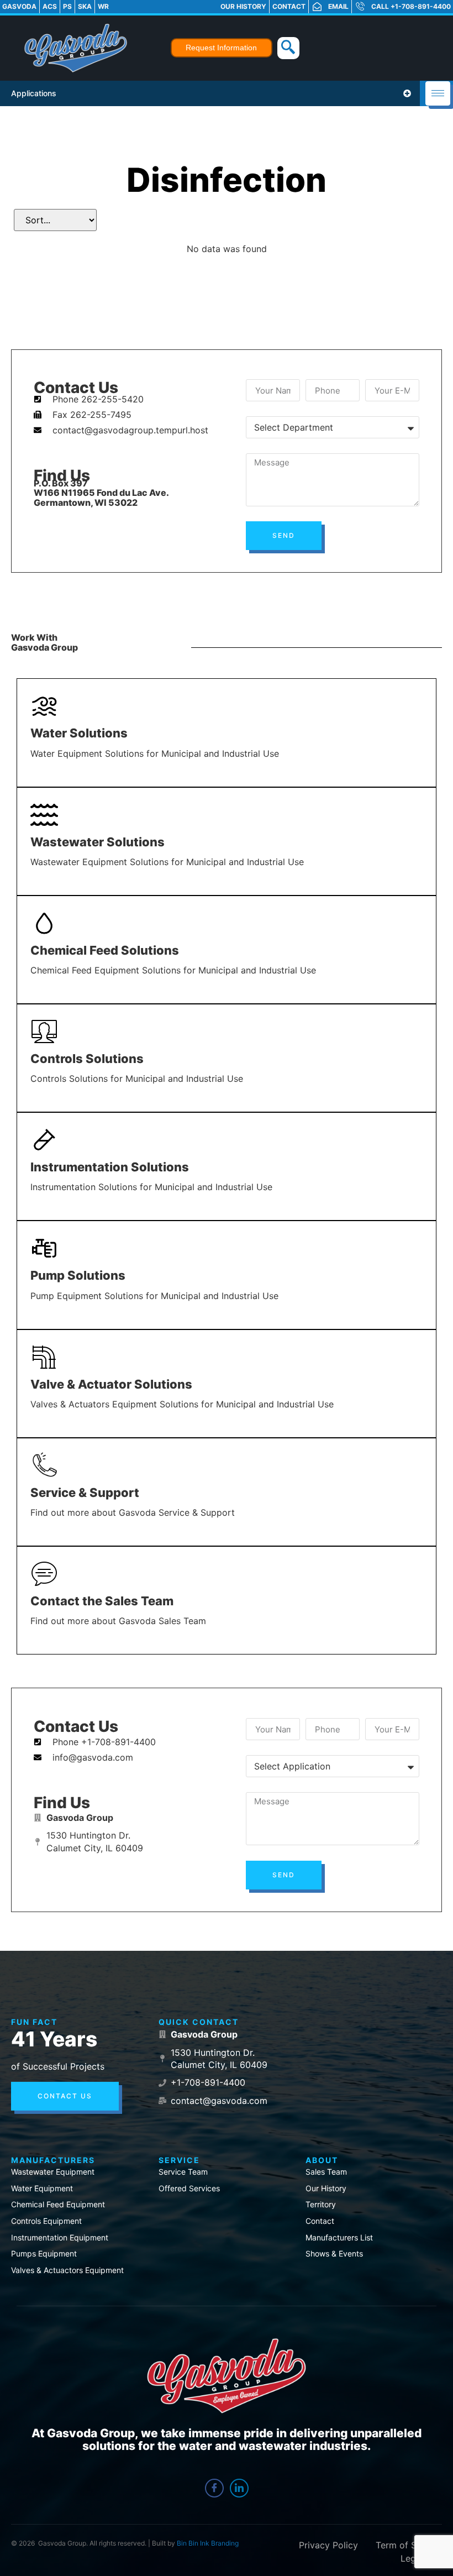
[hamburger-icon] (438, 93)
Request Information (221, 48)
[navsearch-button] (288, 48)
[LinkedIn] (239, 2488)
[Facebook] (214, 2488)
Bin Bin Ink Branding (208, 2543)
